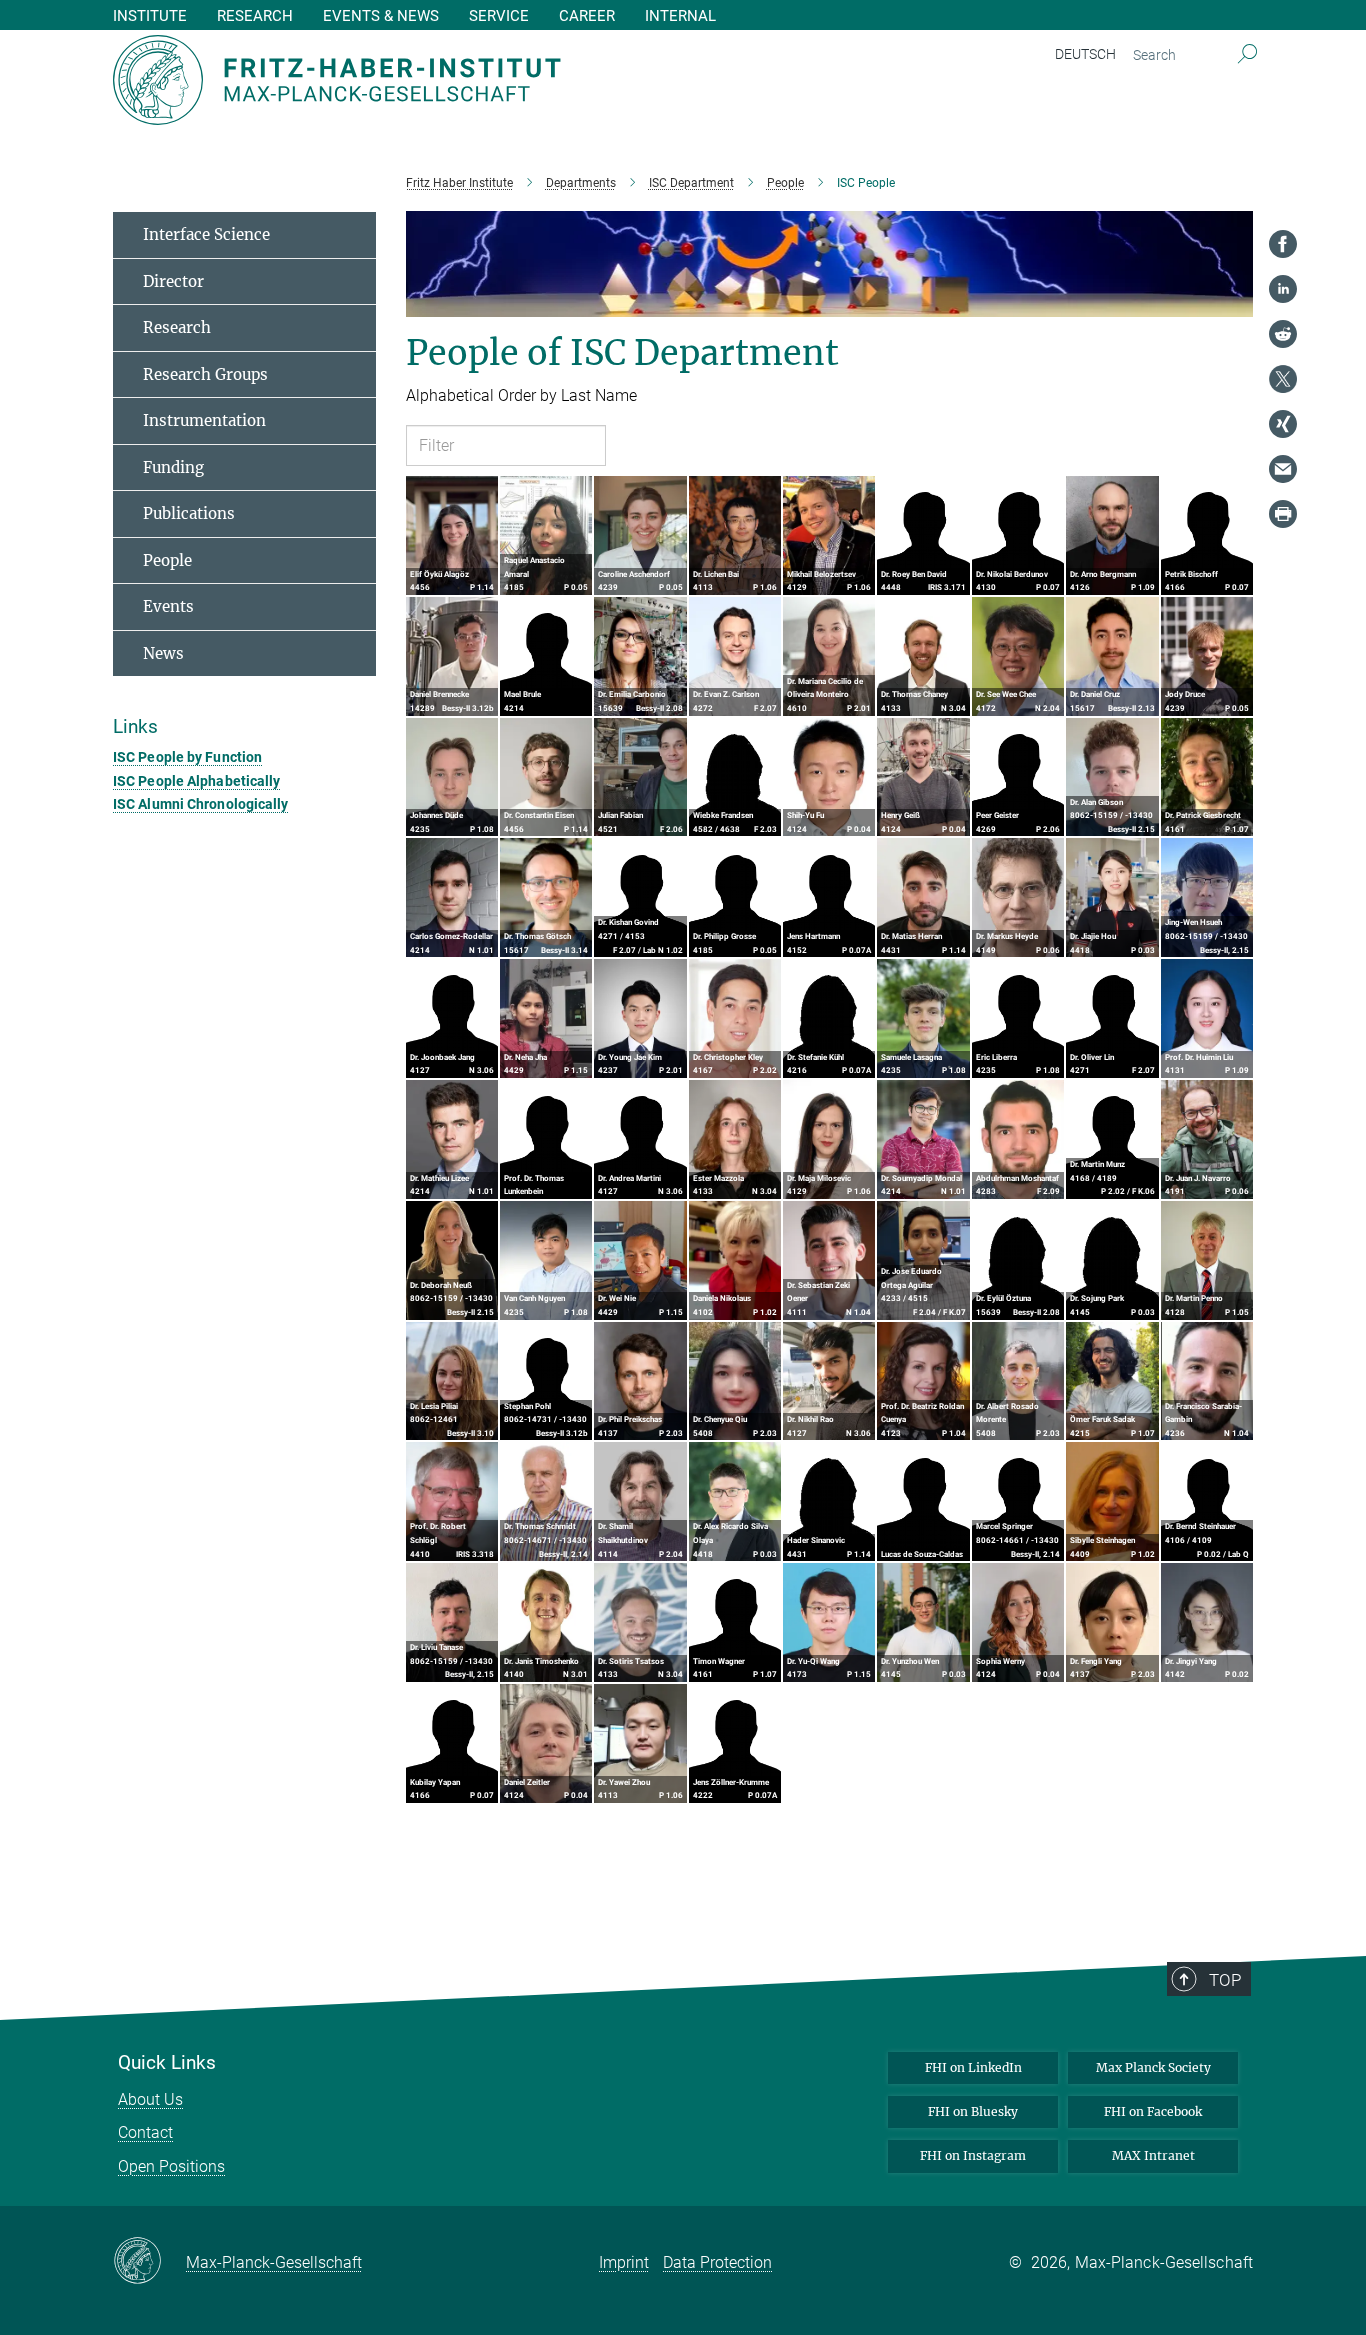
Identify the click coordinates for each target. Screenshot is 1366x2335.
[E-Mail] (1283, 469)
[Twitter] (1283, 379)
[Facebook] (1283, 244)
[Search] (1247, 55)
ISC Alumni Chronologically (201, 804)
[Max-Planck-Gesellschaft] (149, 2262)
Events (168, 606)
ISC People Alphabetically (197, 781)
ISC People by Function (187, 757)
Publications (189, 513)
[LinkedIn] (1283, 289)
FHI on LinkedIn (973, 2067)
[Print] (1283, 514)
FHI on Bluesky (973, 2111)
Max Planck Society (1153, 2067)
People (167, 560)
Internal (680, 16)
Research (177, 327)
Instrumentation (204, 420)
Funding (173, 467)
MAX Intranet (1153, 2155)
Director (173, 281)
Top (1225, 1980)
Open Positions (171, 2166)
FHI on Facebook (1153, 2111)
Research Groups (205, 374)
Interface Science (206, 234)
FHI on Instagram (973, 2155)
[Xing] (1283, 424)
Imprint (624, 2262)
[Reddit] (1283, 334)
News (163, 653)
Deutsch (1085, 54)
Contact (145, 2132)
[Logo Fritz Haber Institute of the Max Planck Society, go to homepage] (488, 80)
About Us (150, 2099)
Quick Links (167, 2063)
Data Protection (717, 2262)
